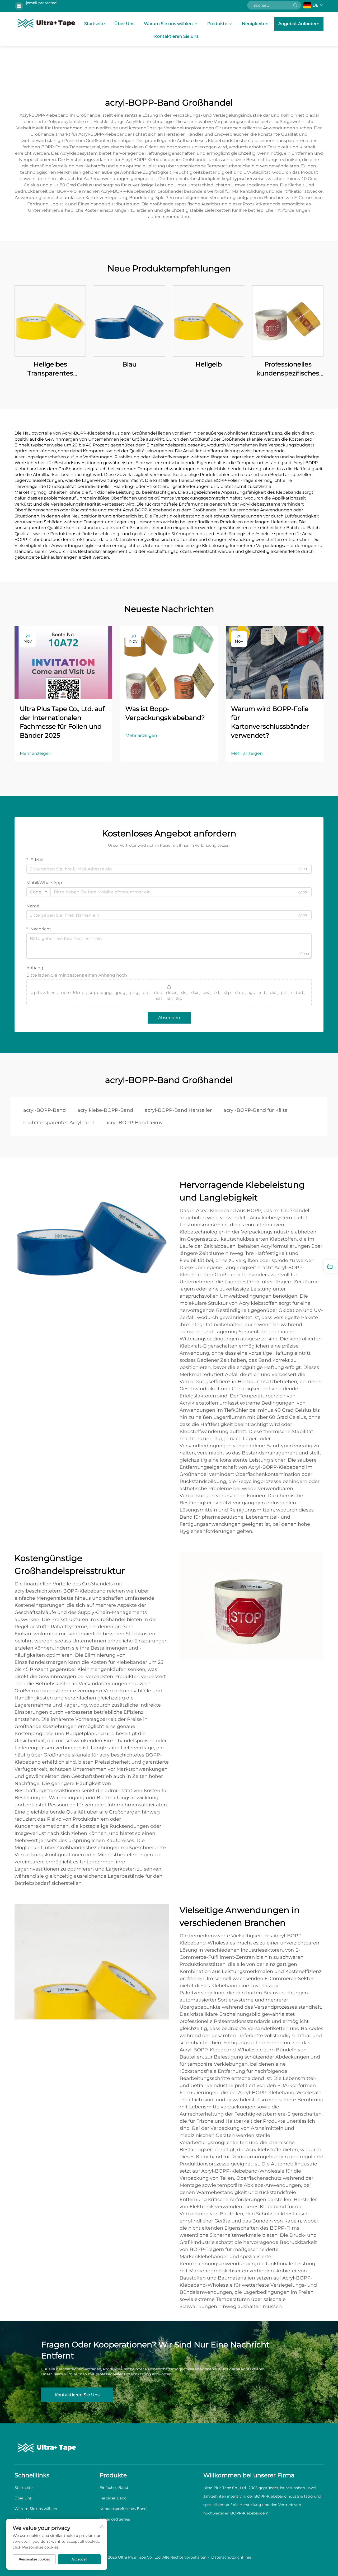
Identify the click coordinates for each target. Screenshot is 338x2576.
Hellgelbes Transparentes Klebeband (50, 369)
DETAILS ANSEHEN (50, 321)
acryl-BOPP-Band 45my (134, 1123)
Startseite (95, 24)
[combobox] (39, 892)
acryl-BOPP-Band (44, 1110)
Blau (129, 364)
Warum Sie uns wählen (168, 24)
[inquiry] (330, 1266)
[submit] (295, 5)
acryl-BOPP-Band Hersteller (178, 1110)
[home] (46, 23)
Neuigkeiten (255, 24)
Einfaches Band (114, 2488)
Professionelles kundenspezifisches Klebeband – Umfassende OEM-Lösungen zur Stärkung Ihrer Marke (288, 369)
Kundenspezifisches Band (123, 2509)
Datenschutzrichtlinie (231, 2557)
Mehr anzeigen (36, 753)
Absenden (169, 1018)
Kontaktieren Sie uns (176, 36)
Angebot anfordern (299, 24)
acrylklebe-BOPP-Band (105, 1110)
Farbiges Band (113, 2498)
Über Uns (124, 24)
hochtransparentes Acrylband (58, 1123)
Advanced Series (115, 2519)
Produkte (217, 24)
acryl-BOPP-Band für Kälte (255, 1110)
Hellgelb (209, 364)
